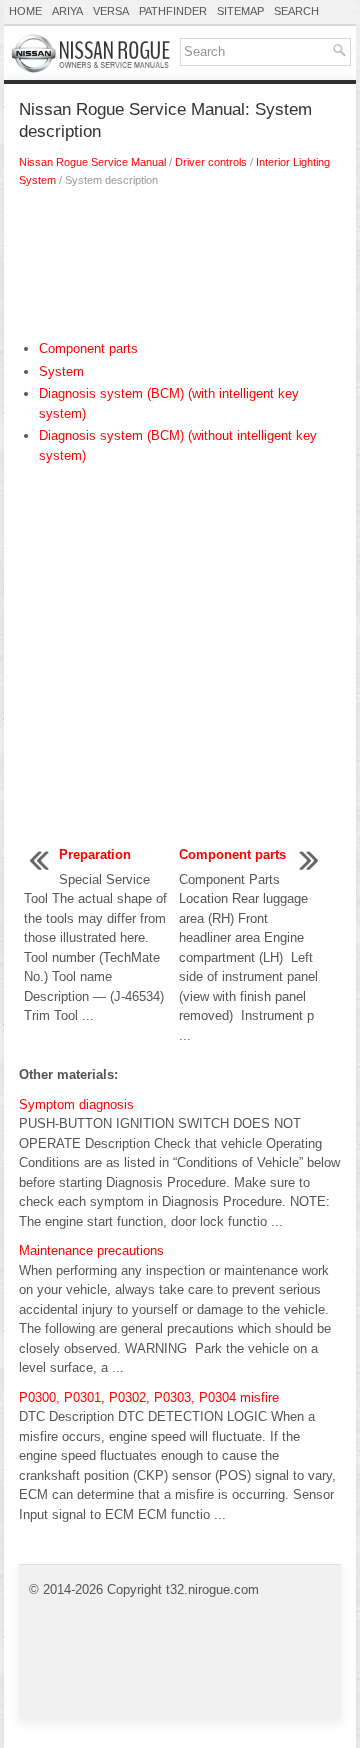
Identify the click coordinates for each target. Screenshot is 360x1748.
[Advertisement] (180, 269)
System (61, 371)
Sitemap (240, 11)
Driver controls (211, 162)
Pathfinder (173, 11)
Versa (111, 11)
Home (25, 11)
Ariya (67, 11)
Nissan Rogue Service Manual (92, 162)
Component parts (88, 348)
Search (296, 11)
